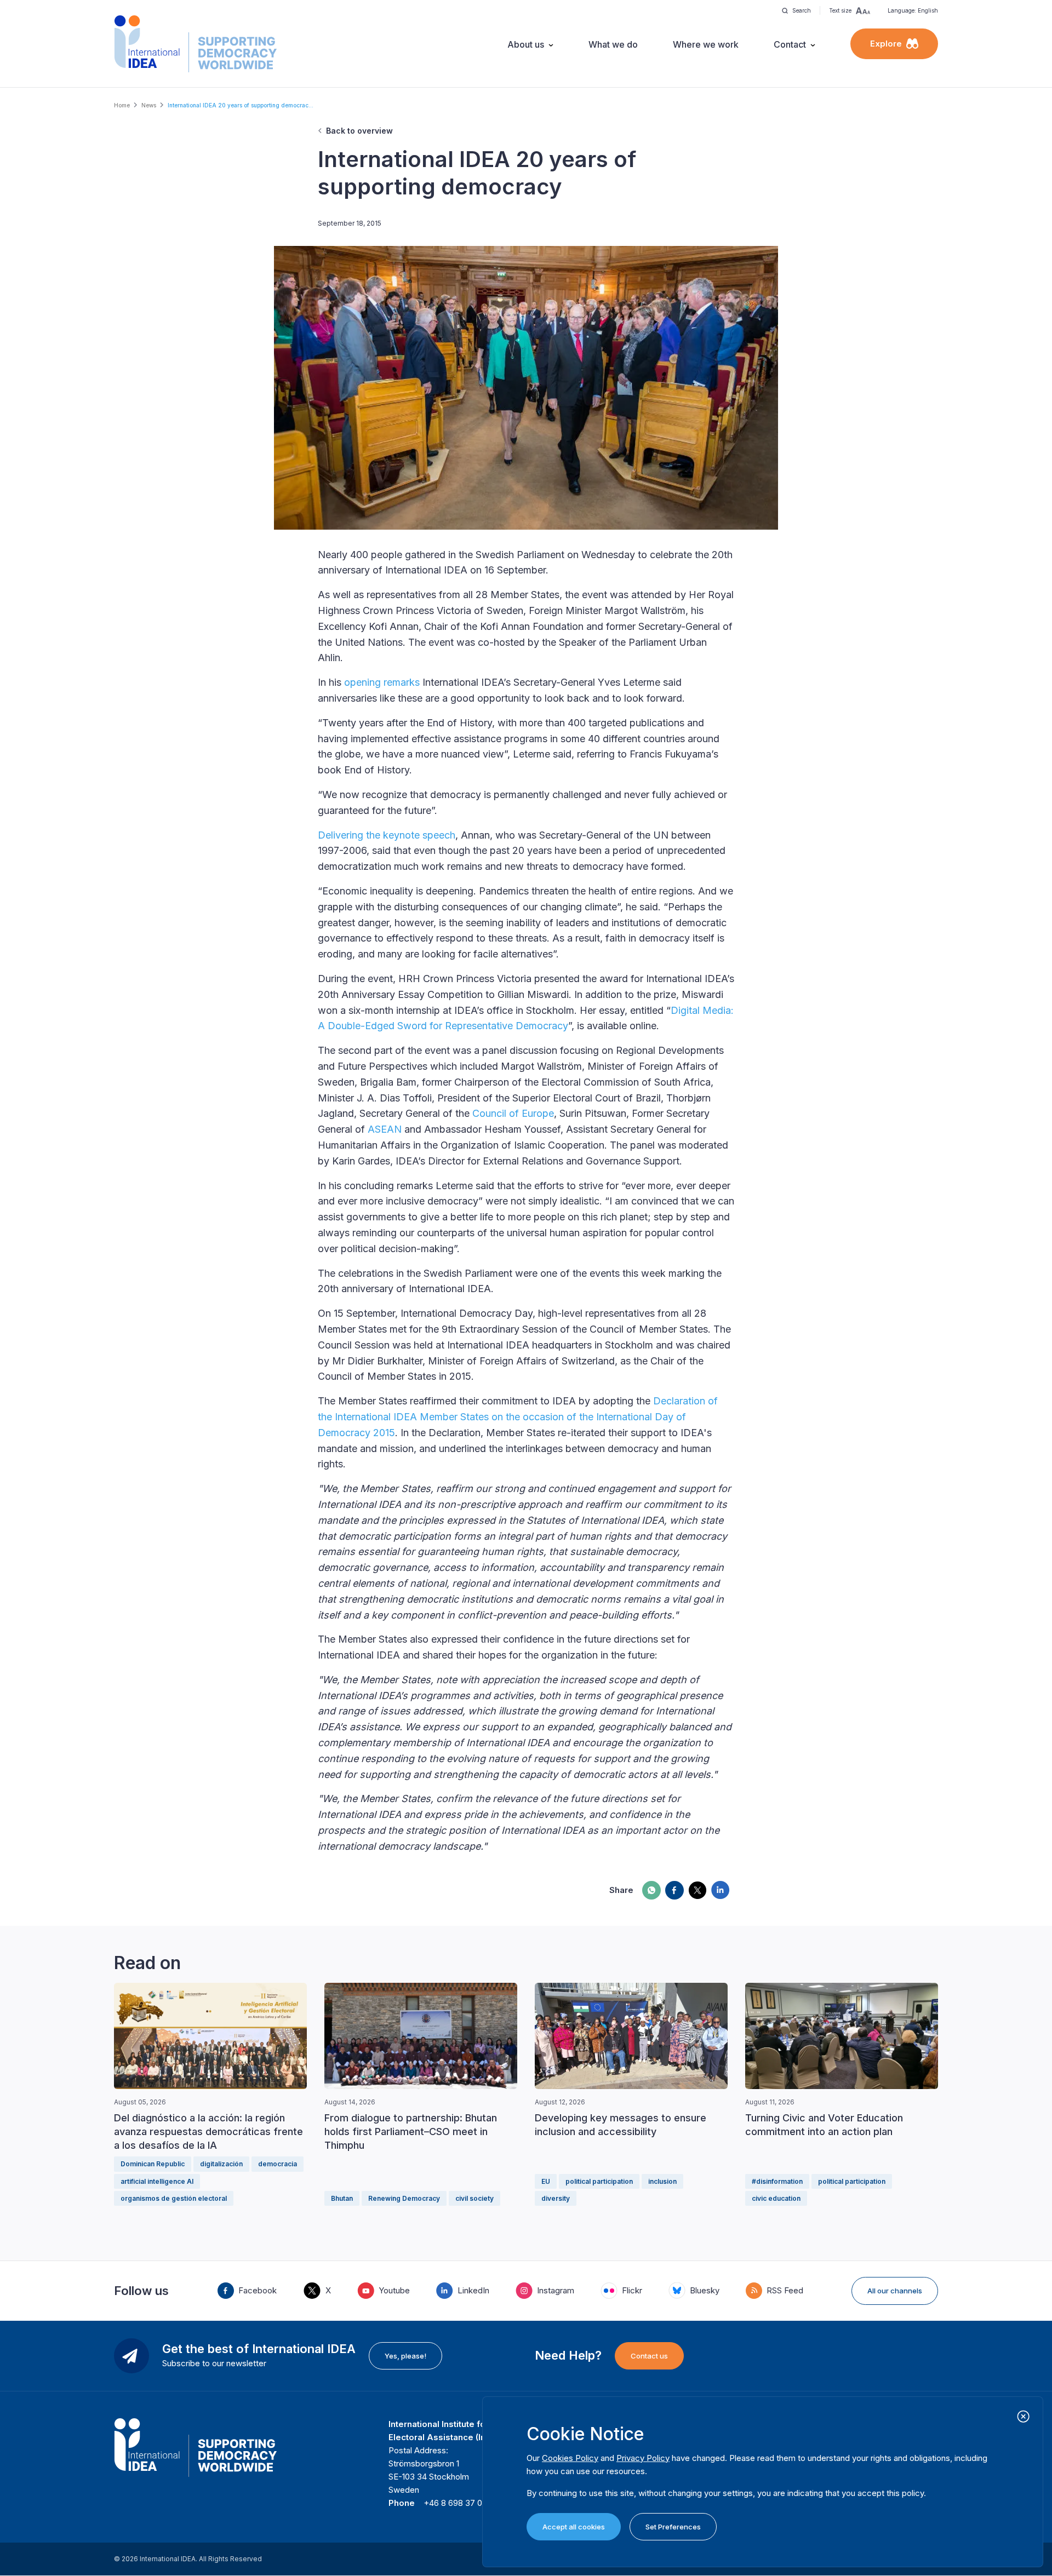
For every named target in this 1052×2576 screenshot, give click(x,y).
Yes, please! (405, 2356)
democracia (278, 2164)
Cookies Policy (570, 2458)
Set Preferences (673, 2527)
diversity (556, 2198)
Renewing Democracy (404, 2198)
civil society (474, 2198)
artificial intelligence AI (157, 2181)
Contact (790, 44)
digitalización (221, 2164)
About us (526, 44)
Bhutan (342, 2198)
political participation (599, 2181)
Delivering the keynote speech (387, 835)
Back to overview (359, 131)
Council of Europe (513, 1113)
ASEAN (385, 1129)
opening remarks (382, 682)
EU (546, 2181)
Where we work (706, 44)
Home (122, 105)
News (149, 105)
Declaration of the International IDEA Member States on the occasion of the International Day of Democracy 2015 (518, 1417)
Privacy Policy (643, 2458)
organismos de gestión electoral (174, 2198)
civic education (776, 2198)
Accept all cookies (574, 2527)
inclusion (662, 2181)
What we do (613, 44)
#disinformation (777, 2181)
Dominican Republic (153, 2164)
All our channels (895, 2291)
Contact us (649, 2356)
